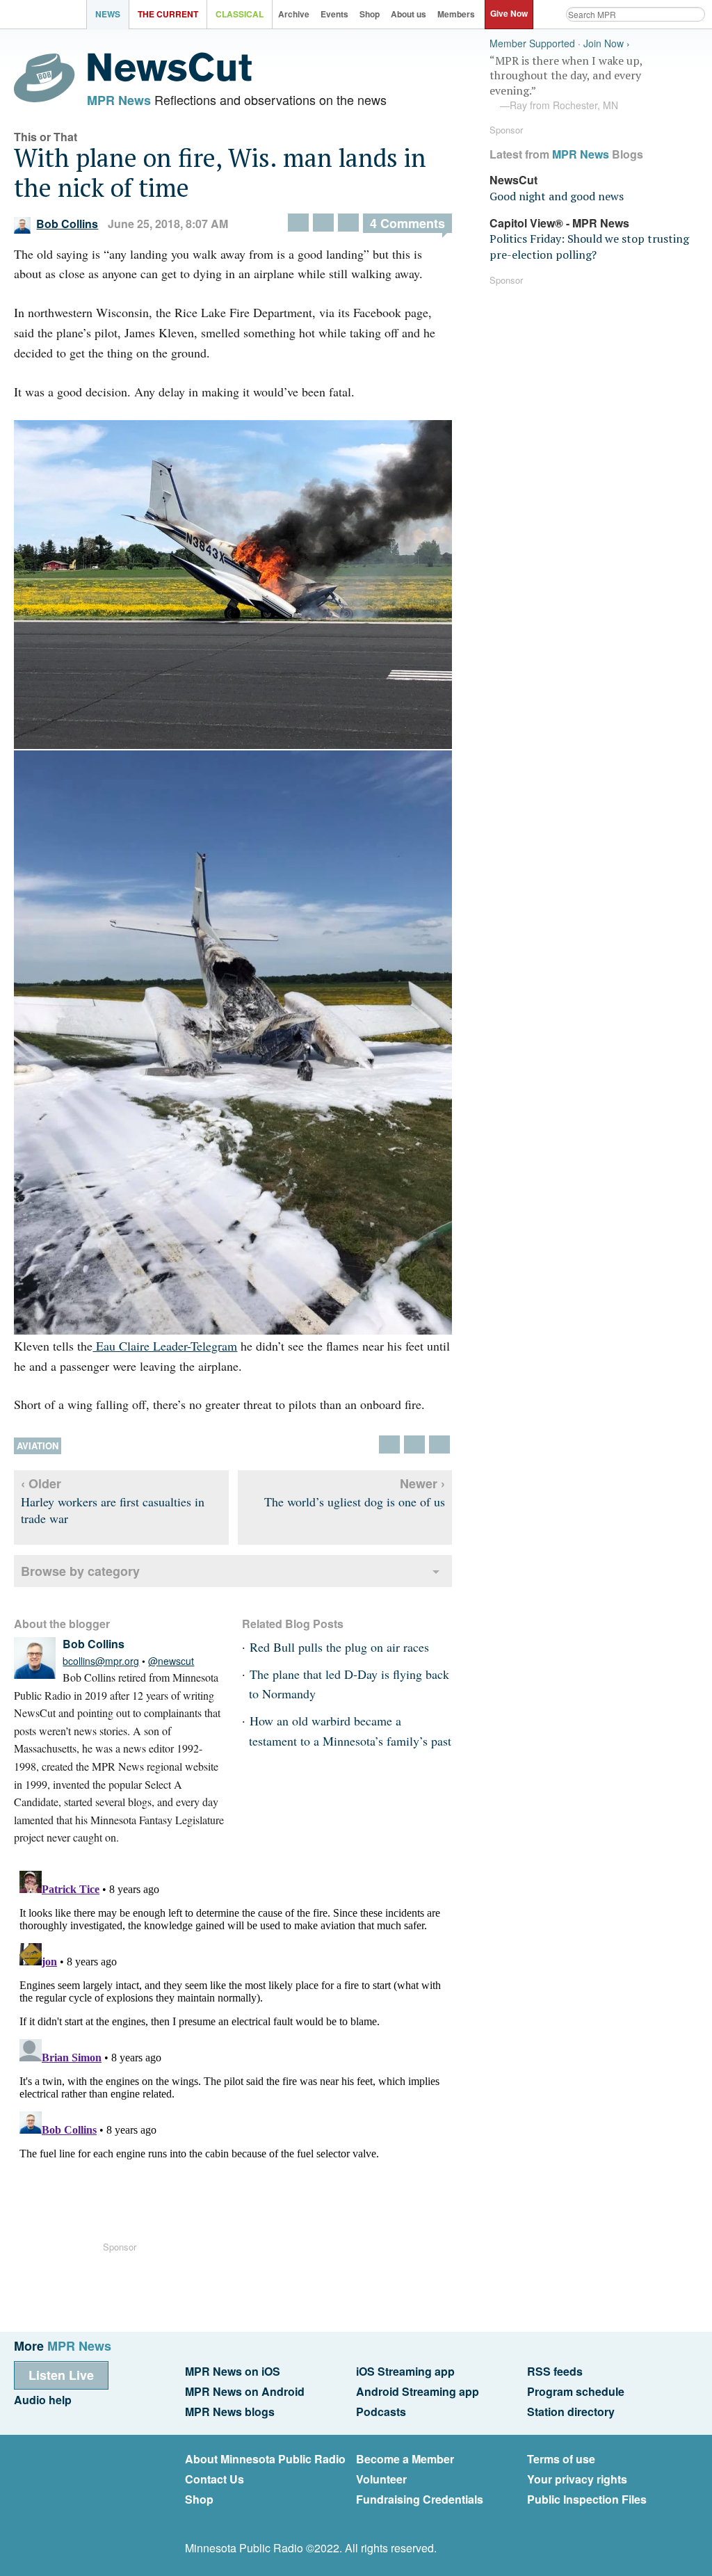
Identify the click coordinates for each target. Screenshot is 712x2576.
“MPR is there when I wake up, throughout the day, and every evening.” (566, 83)
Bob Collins (67, 224)
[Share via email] (348, 223)
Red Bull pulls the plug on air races (339, 1647)
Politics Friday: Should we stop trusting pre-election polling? (589, 246)
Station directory (571, 2412)
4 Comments (407, 223)
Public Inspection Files (587, 2499)
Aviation (38, 1446)
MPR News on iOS (233, 2371)
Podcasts (381, 2412)
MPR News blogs (230, 2412)
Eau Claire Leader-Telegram (165, 1346)
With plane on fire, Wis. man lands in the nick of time (220, 172)
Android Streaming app (418, 2391)
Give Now (509, 13)
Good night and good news (557, 196)
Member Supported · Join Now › (560, 43)
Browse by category (80, 1571)
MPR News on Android (245, 2391)
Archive (294, 14)
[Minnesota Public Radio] (47, 16)
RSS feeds (555, 2371)
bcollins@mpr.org (101, 1661)
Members (456, 14)
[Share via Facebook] (323, 223)
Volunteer (381, 2479)
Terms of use (561, 2459)
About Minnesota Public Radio (265, 2459)
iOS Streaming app (405, 2371)
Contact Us (215, 2479)
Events (334, 14)
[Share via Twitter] (298, 223)
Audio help (43, 2400)
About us (408, 14)
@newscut (171, 1661)
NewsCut (513, 180)
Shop (370, 14)
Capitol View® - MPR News (559, 223)
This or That (46, 137)
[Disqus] (233, 2039)
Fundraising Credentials (420, 2499)
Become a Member (405, 2459)
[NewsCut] (170, 78)
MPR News (119, 100)
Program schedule (576, 2391)
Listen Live (61, 2375)
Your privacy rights (577, 2479)
